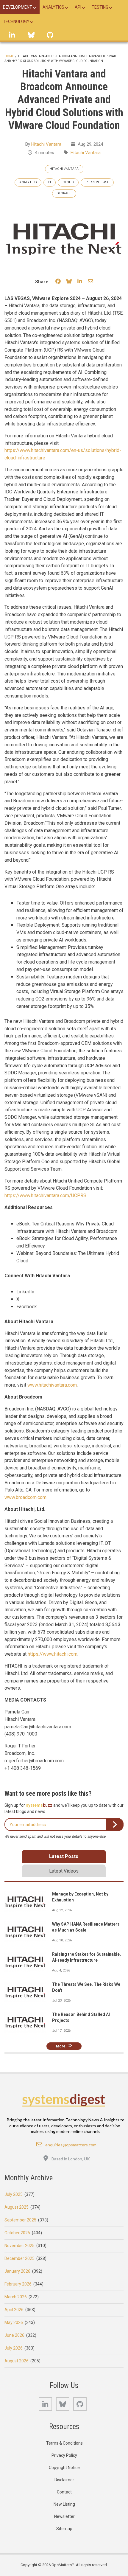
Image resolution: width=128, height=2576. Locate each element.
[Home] (64, 2100)
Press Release (97, 182)
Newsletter (64, 2516)
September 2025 (20, 2220)
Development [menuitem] (18, 7)
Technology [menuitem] (16, 21)
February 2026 (18, 2284)
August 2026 (17, 2361)
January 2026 (17, 2271)
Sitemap (64, 2529)
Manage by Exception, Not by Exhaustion (80, 1897)
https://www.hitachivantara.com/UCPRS (45, 1195)
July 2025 (14, 2194)
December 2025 (19, 2258)
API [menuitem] (78, 7)
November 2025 (19, 2246)
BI (50, 182)
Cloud (68, 182)
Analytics (28, 182)
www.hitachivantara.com (52, 1385)
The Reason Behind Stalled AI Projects (81, 2017)
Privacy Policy (64, 2455)
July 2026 (14, 2348)
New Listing (64, 2504)
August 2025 (17, 2207)
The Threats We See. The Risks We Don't (86, 1987)
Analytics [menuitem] (53, 7)
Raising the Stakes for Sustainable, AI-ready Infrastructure (86, 1957)
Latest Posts (64, 1856)
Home (9, 56)
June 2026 (14, 2335)
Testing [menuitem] (100, 7)
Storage (64, 193)
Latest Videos (64, 1871)
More (61, 2046)
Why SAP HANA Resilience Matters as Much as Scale (86, 1927)
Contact (64, 2492)
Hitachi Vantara (46, 144)
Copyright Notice (64, 2468)
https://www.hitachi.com (53, 1654)
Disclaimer (64, 2480)
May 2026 (14, 2322)
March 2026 (16, 2297)
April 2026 (14, 2310)
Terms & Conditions (64, 2443)
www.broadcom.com (25, 1497)
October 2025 (17, 2233)
